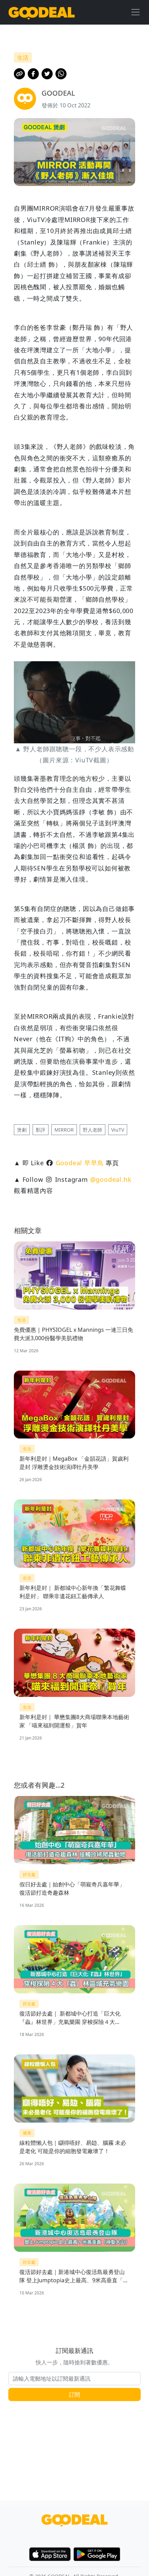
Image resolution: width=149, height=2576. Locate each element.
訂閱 (74, 2394)
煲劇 (22, 1130)
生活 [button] (23, 57)
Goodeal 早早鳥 (80, 1163)
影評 (41, 1130)
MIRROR (64, 1130)
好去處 (29, 1874)
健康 (27, 2133)
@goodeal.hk (111, 1179)
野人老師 (93, 1130)
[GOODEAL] (42, 12)
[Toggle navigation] (135, 12)
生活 (21, 1320)
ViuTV (118, 1130)
